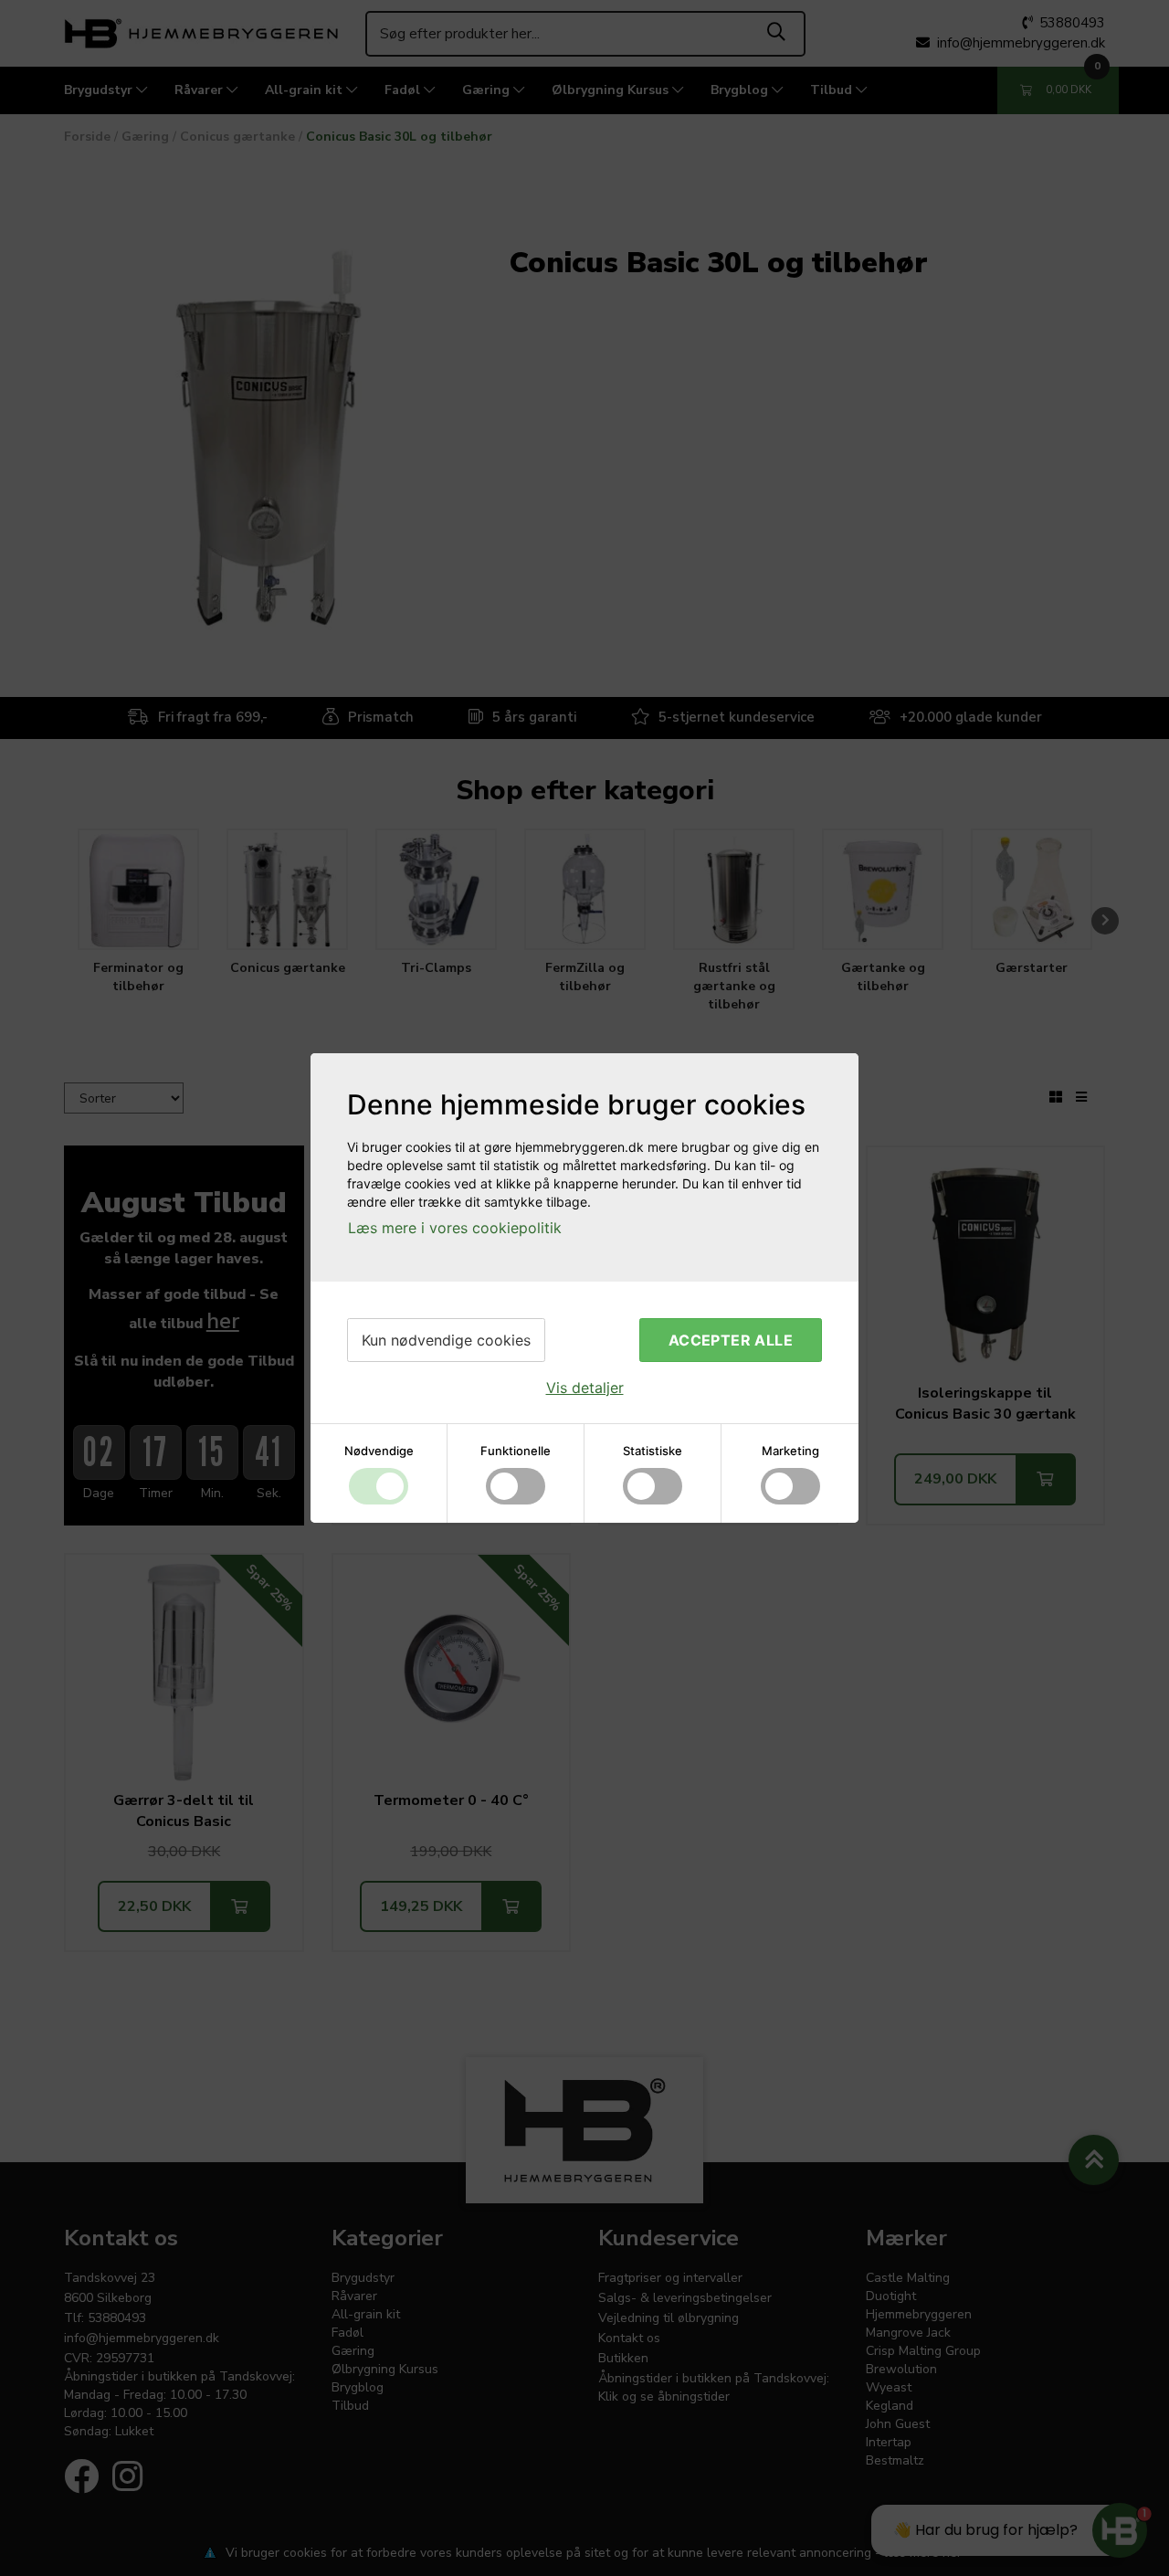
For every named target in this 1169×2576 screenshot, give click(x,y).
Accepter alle (731, 1340)
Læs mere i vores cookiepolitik (455, 1228)
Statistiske (653, 1451)
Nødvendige (379, 1451)
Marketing (790, 1451)
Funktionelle (516, 1451)
